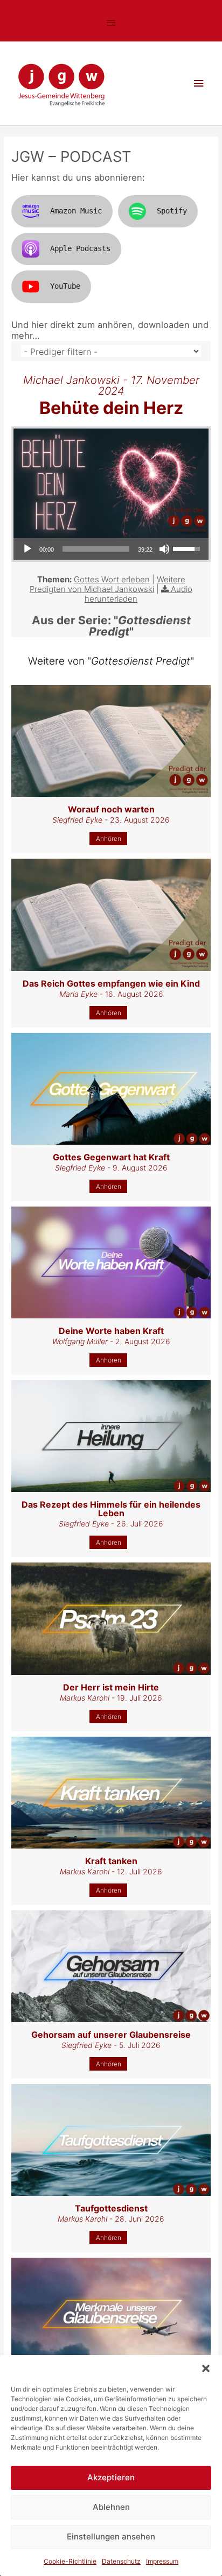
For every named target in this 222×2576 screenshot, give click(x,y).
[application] (111, 549)
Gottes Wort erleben (112, 579)
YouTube (65, 286)
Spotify (172, 211)
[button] (206, 2368)
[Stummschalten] (164, 549)
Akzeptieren (111, 2477)
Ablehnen (111, 2507)
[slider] (96, 549)
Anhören (109, 839)
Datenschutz (121, 2561)
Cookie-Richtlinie (70, 2561)
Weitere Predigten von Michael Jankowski (107, 584)
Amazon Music (76, 211)
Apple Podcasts (80, 248)
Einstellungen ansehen (111, 2536)
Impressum (162, 2561)
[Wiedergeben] (27, 549)
